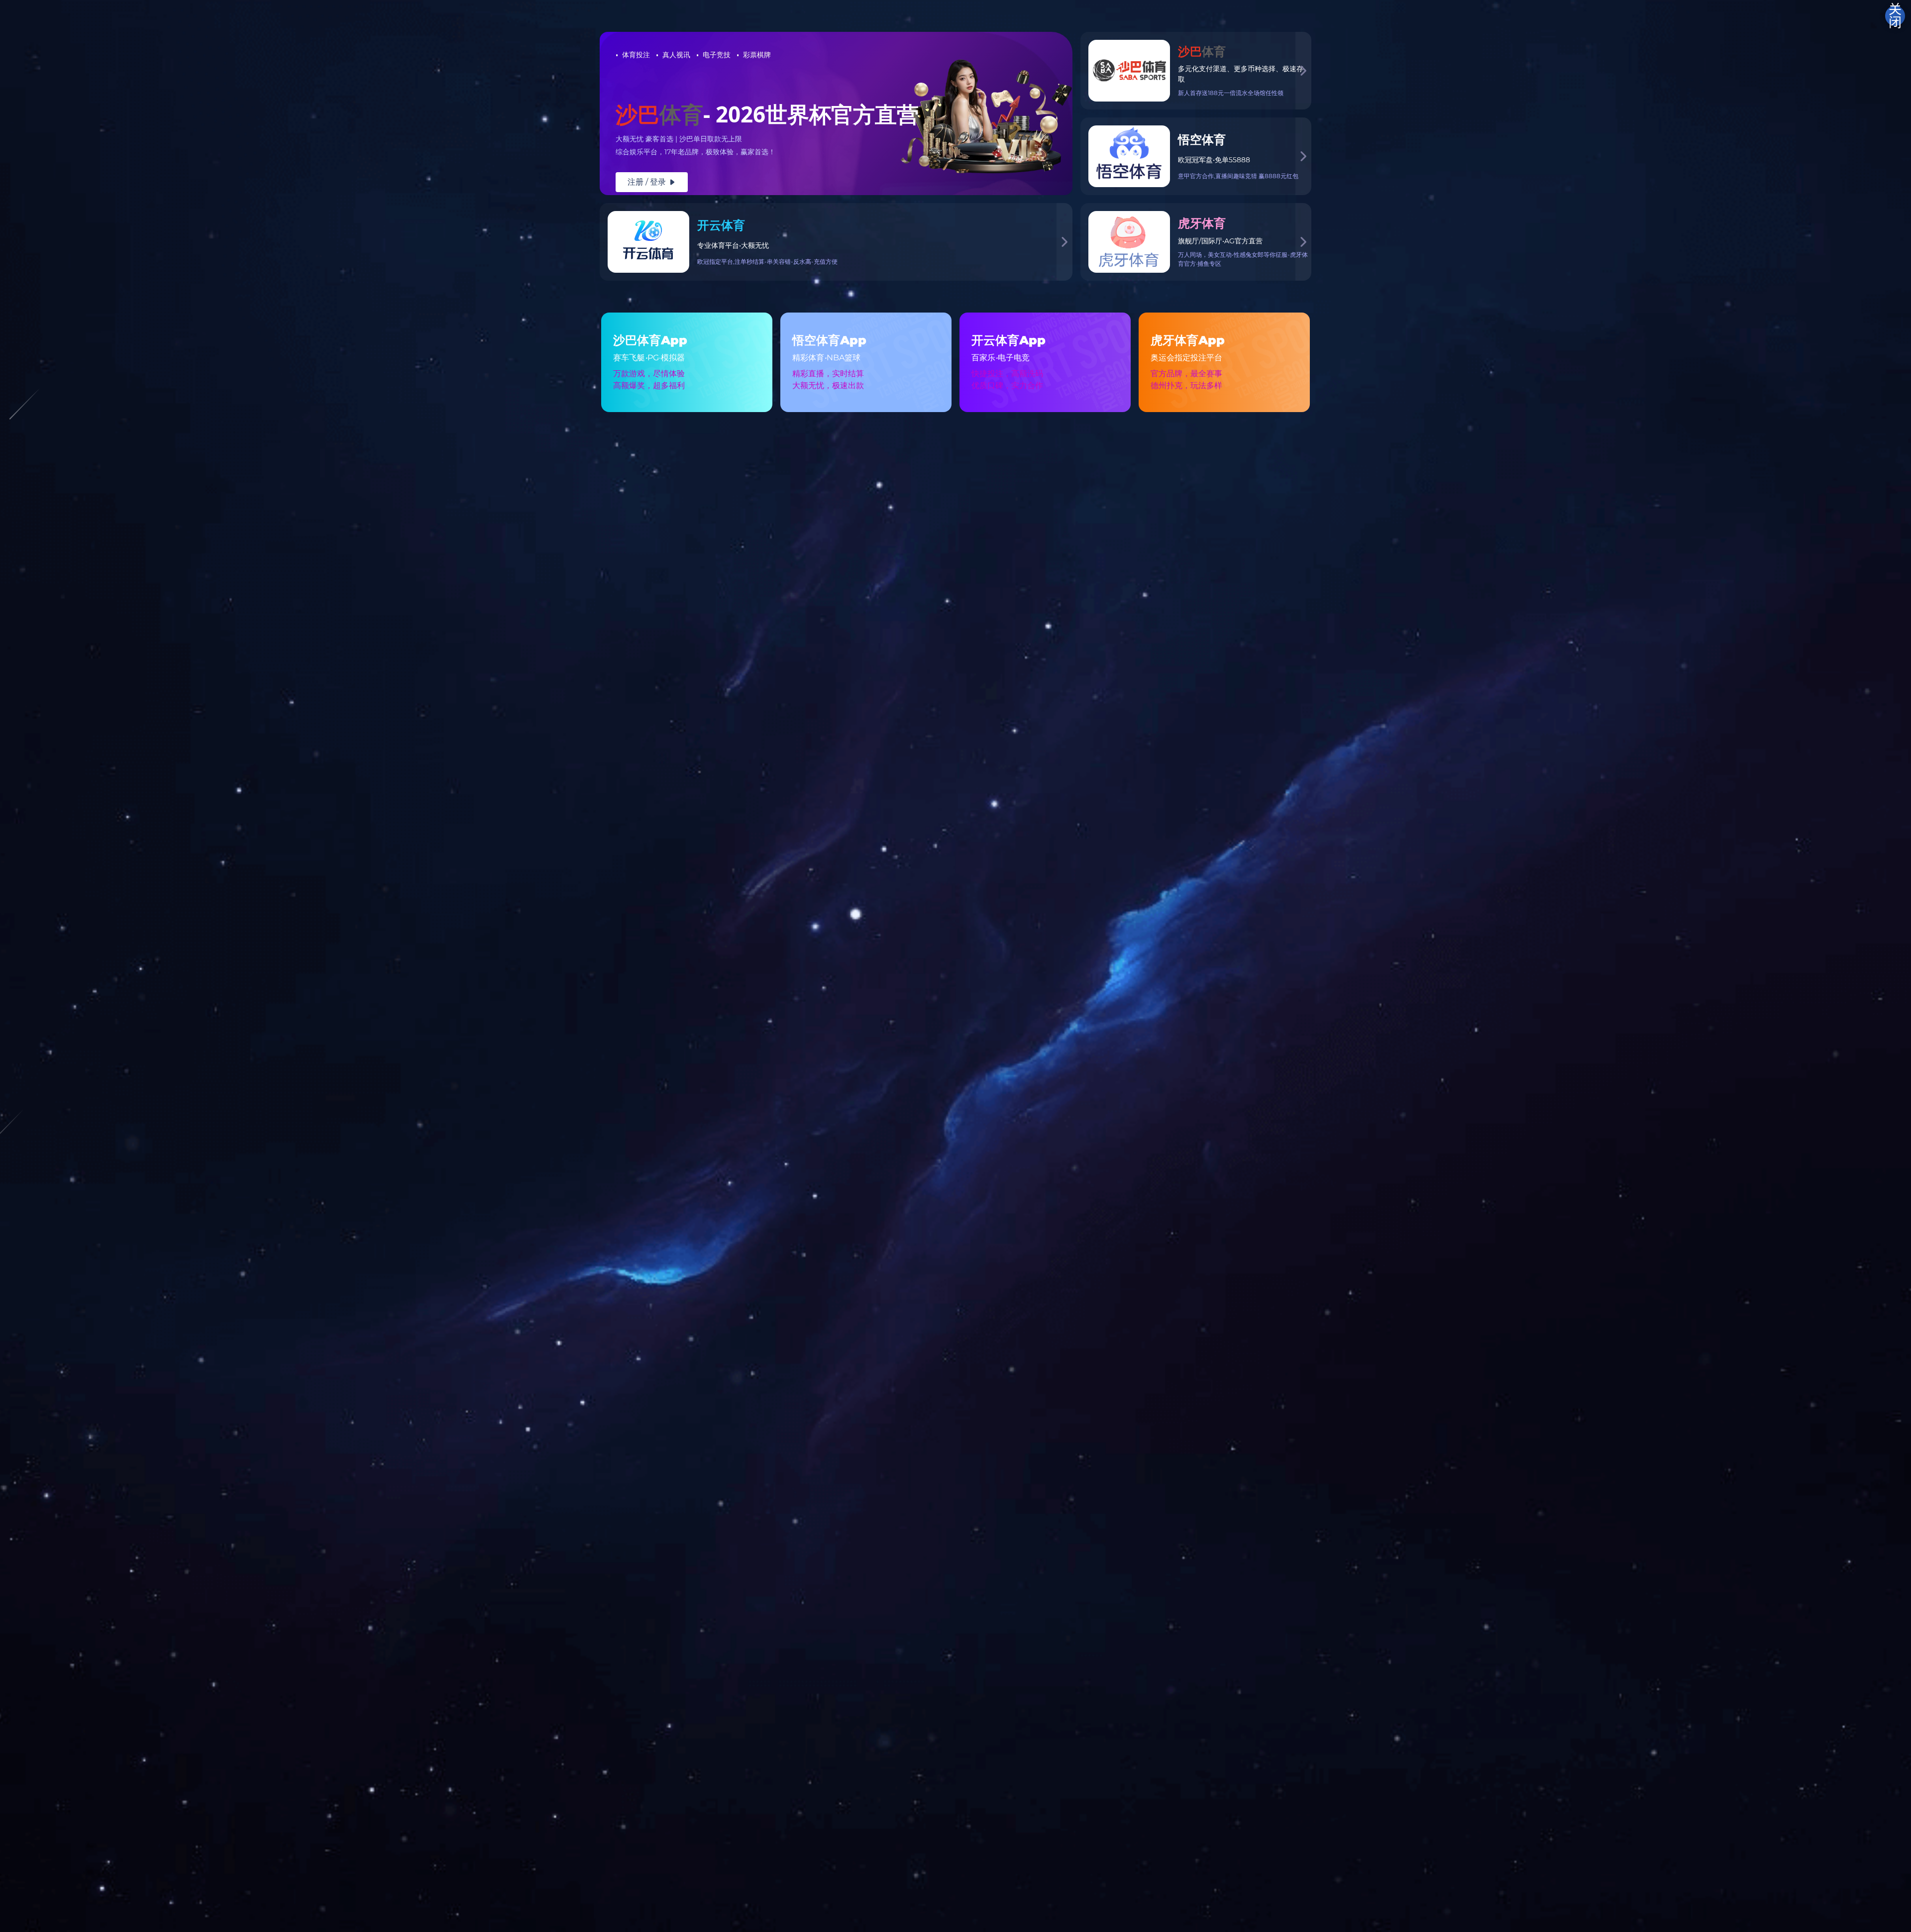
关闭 (1895, 16)
